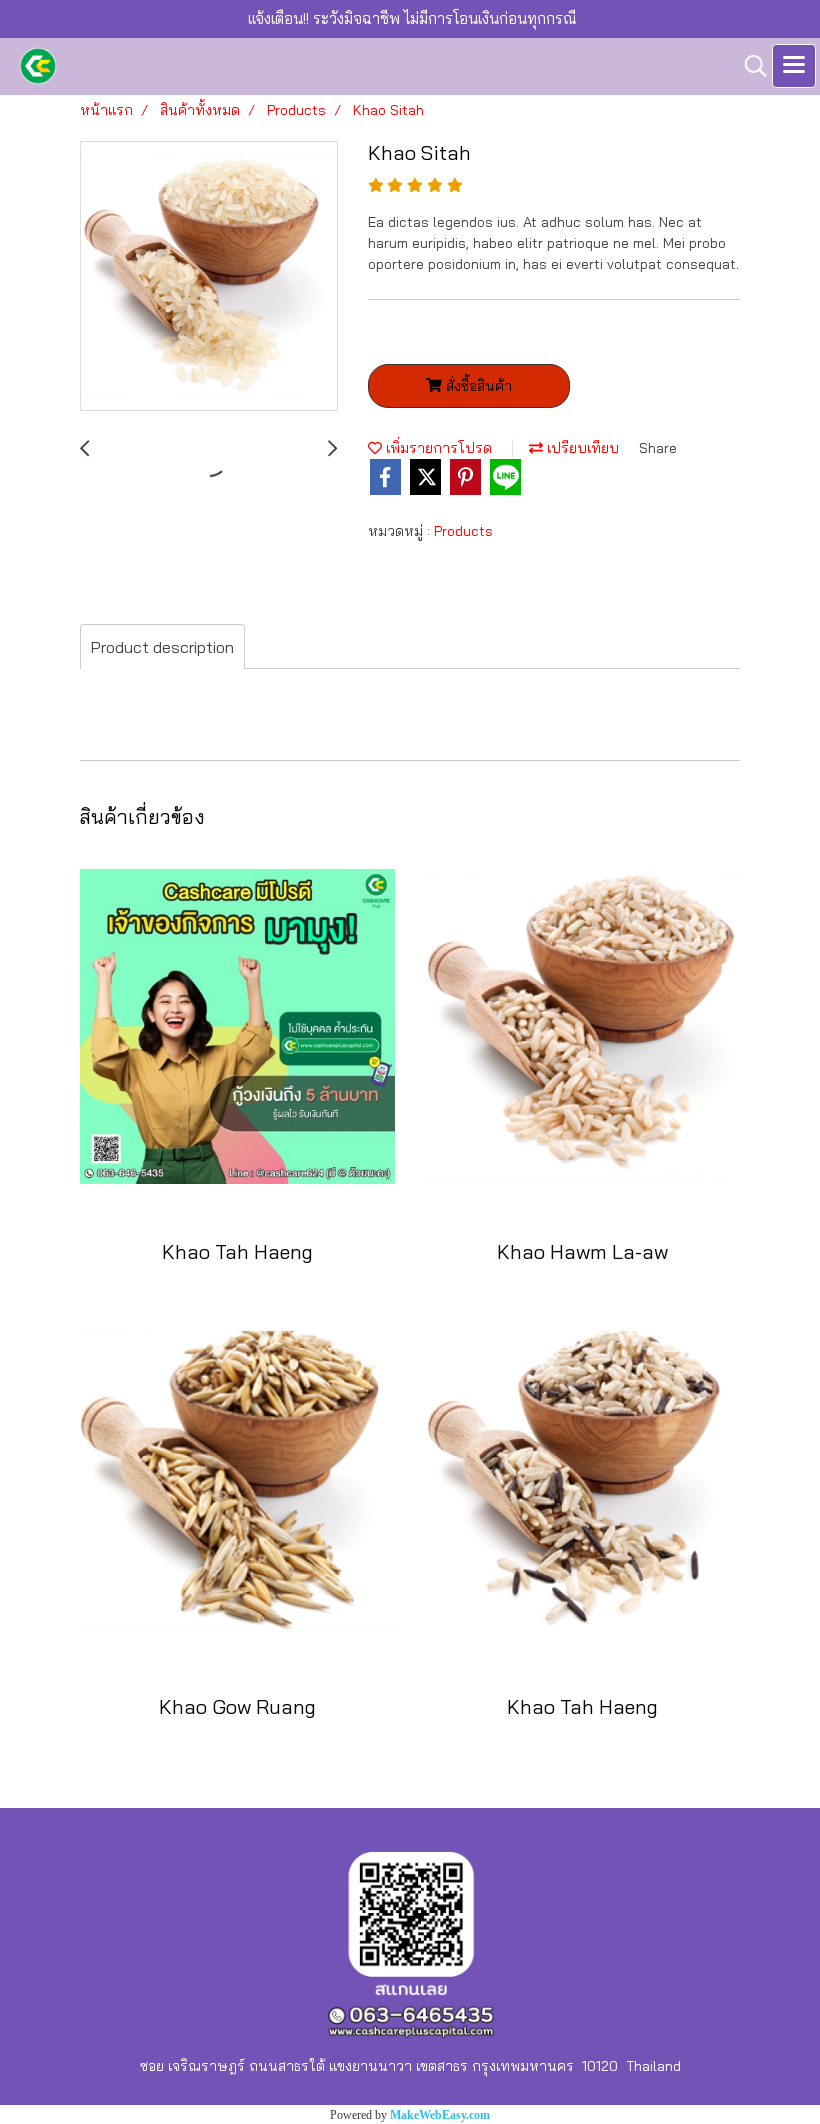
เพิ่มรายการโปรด (437, 448)
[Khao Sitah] (209, 277)
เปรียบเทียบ (581, 448)
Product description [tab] (162, 647)
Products (463, 531)
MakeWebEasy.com (440, 2115)
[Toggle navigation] (794, 66)
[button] (749, 66)
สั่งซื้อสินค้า (477, 386)
